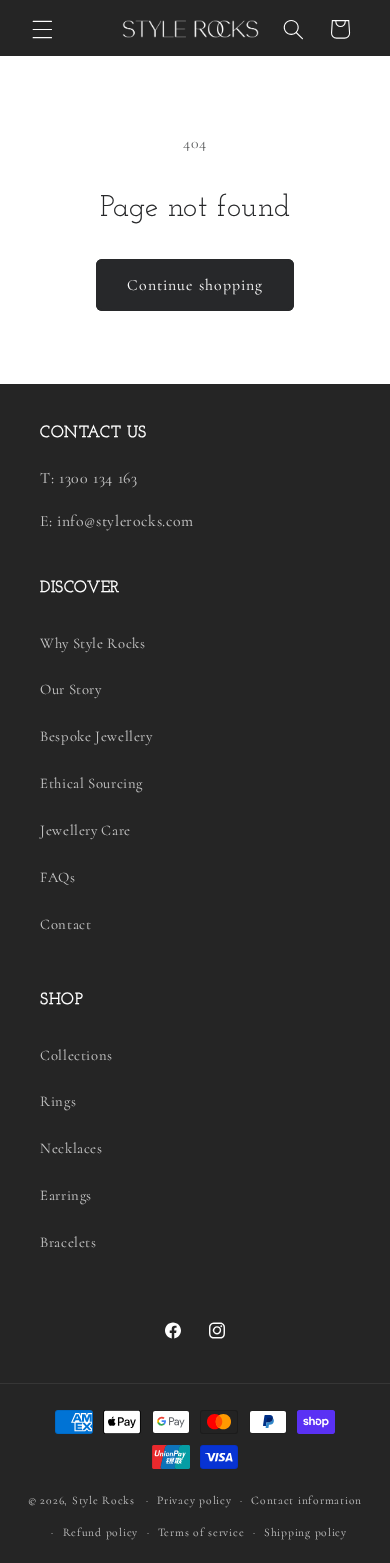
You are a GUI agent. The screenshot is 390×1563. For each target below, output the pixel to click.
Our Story (71, 689)
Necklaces (71, 1148)
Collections (76, 1055)
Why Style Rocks (92, 643)
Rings (58, 1101)
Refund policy (101, 1532)
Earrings (66, 1195)
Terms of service (201, 1532)
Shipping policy (305, 1532)
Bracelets (68, 1242)
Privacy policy (194, 1500)
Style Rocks (103, 1500)
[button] (42, 29)
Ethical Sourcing (91, 783)
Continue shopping (195, 285)
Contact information (306, 1500)
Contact (65, 924)
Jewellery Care (85, 830)
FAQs (58, 877)
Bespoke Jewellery (96, 736)
